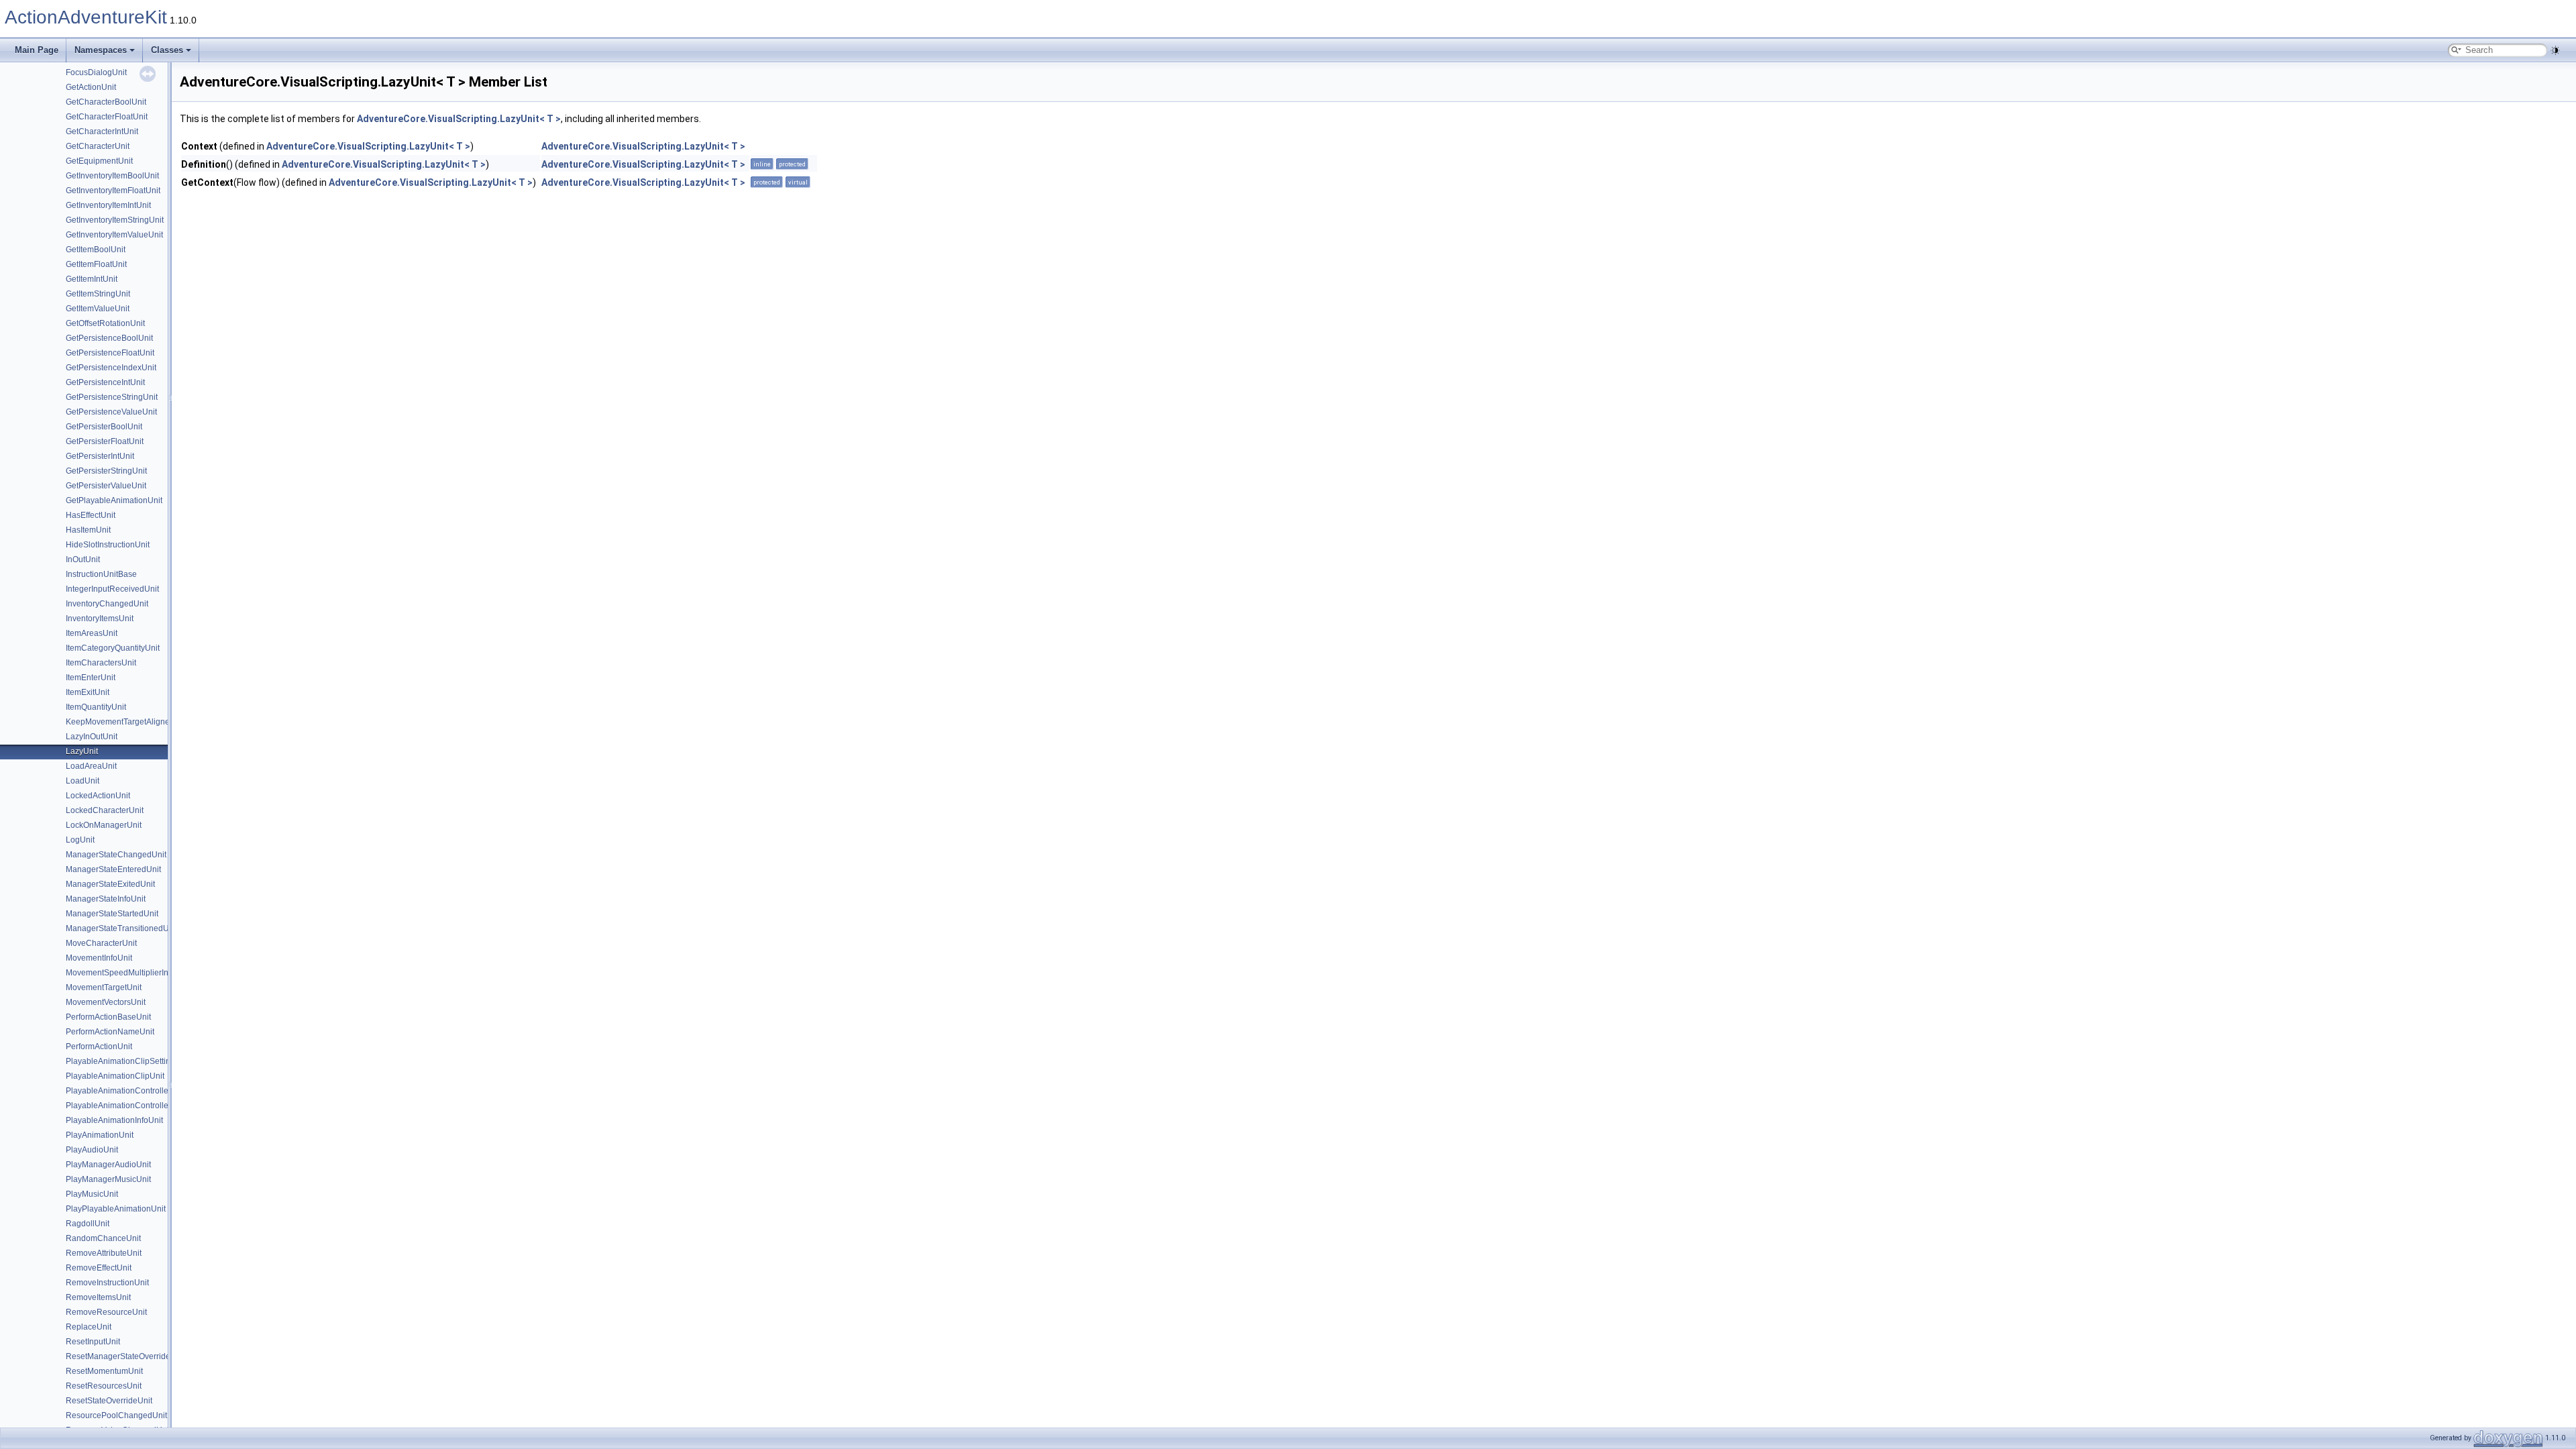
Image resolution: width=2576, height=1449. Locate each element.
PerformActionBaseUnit (108, 1017)
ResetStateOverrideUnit (109, 1401)
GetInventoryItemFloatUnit (113, 191)
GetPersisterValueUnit (106, 486)
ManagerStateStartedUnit (112, 914)
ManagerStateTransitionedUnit (122, 928)
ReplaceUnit (89, 1327)
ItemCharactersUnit (101, 663)
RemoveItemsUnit (98, 1297)
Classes (167, 50)
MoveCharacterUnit (101, 943)
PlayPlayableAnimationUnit (116, 1209)
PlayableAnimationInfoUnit (114, 1120)
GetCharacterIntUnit (102, 131)
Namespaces (101, 50)
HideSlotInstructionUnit (108, 545)
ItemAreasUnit (92, 633)
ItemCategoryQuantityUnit (113, 648)
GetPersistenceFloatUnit (110, 353)
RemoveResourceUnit (106, 1312)
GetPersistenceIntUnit (105, 382)
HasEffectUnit (91, 515)
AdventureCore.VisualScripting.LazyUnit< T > (459, 119)
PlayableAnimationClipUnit (115, 1076)
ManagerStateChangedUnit (116, 855)
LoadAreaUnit (91, 766)
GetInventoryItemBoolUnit (112, 176)
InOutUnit (83, 559)
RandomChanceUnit (103, 1238)
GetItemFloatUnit (96, 264)
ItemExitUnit (88, 692)
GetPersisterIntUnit (100, 456)
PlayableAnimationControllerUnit (126, 1106)
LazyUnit (82, 751)
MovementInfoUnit (99, 958)
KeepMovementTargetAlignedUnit (127, 722)
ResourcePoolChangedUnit (116, 1415)
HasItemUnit (88, 530)
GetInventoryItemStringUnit (115, 220)
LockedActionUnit (98, 796)
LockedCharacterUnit (105, 810)
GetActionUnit (91, 87)
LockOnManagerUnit (104, 825)
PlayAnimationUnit (100, 1135)
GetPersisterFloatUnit (105, 441)
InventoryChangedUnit (107, 604)
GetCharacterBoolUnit (106, 102)
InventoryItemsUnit (100, 619)
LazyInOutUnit (92, 737)
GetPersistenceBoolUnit (109, 338)
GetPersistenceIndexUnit (111, 368)
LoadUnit (83, 781)
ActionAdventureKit (86, 17)
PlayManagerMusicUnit (108, 1179)
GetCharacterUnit (98, 146)
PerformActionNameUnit (110, 1032)
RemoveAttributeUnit (104, 1253)
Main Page (37, 50)
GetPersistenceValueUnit (111, 412)
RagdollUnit (88, 1224)
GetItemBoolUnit (96, 250)
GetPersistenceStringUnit (112, 397)
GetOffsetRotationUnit (105, 323)
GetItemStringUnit (98, 294)
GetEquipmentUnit (99, 161)
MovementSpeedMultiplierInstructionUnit (140, 973)
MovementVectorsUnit (106, 1002)
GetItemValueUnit (98, 309)
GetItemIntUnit (92, 279)
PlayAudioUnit (92, 1150)
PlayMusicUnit (92, 1194)
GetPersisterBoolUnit (104, 427)
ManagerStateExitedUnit (110, 884)
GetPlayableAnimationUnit (114, 500)
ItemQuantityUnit (96, 707)
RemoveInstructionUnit (107, 1283)
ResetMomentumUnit (104, 1371)
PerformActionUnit (99, 1046)
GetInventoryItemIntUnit (108, 205)
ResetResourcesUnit (104, 1386)
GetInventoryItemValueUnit (114, 235)
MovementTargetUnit (104, 987)
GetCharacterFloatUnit (107, 117)
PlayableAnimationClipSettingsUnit (130, 1061)
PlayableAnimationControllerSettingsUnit (141, 1091)
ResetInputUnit (93, 1342)
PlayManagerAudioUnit (108, 1165)
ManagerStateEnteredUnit (113, 869)
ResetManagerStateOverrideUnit (125, 1356)
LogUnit (80, 840)
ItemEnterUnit (91, 678)
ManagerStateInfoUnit (106, 899)
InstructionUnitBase (101, 574)
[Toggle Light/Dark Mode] (2555, 50)
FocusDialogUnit (96, 72)
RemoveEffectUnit (99, 1268)
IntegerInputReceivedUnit (112, 589)
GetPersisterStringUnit (106, 471)
